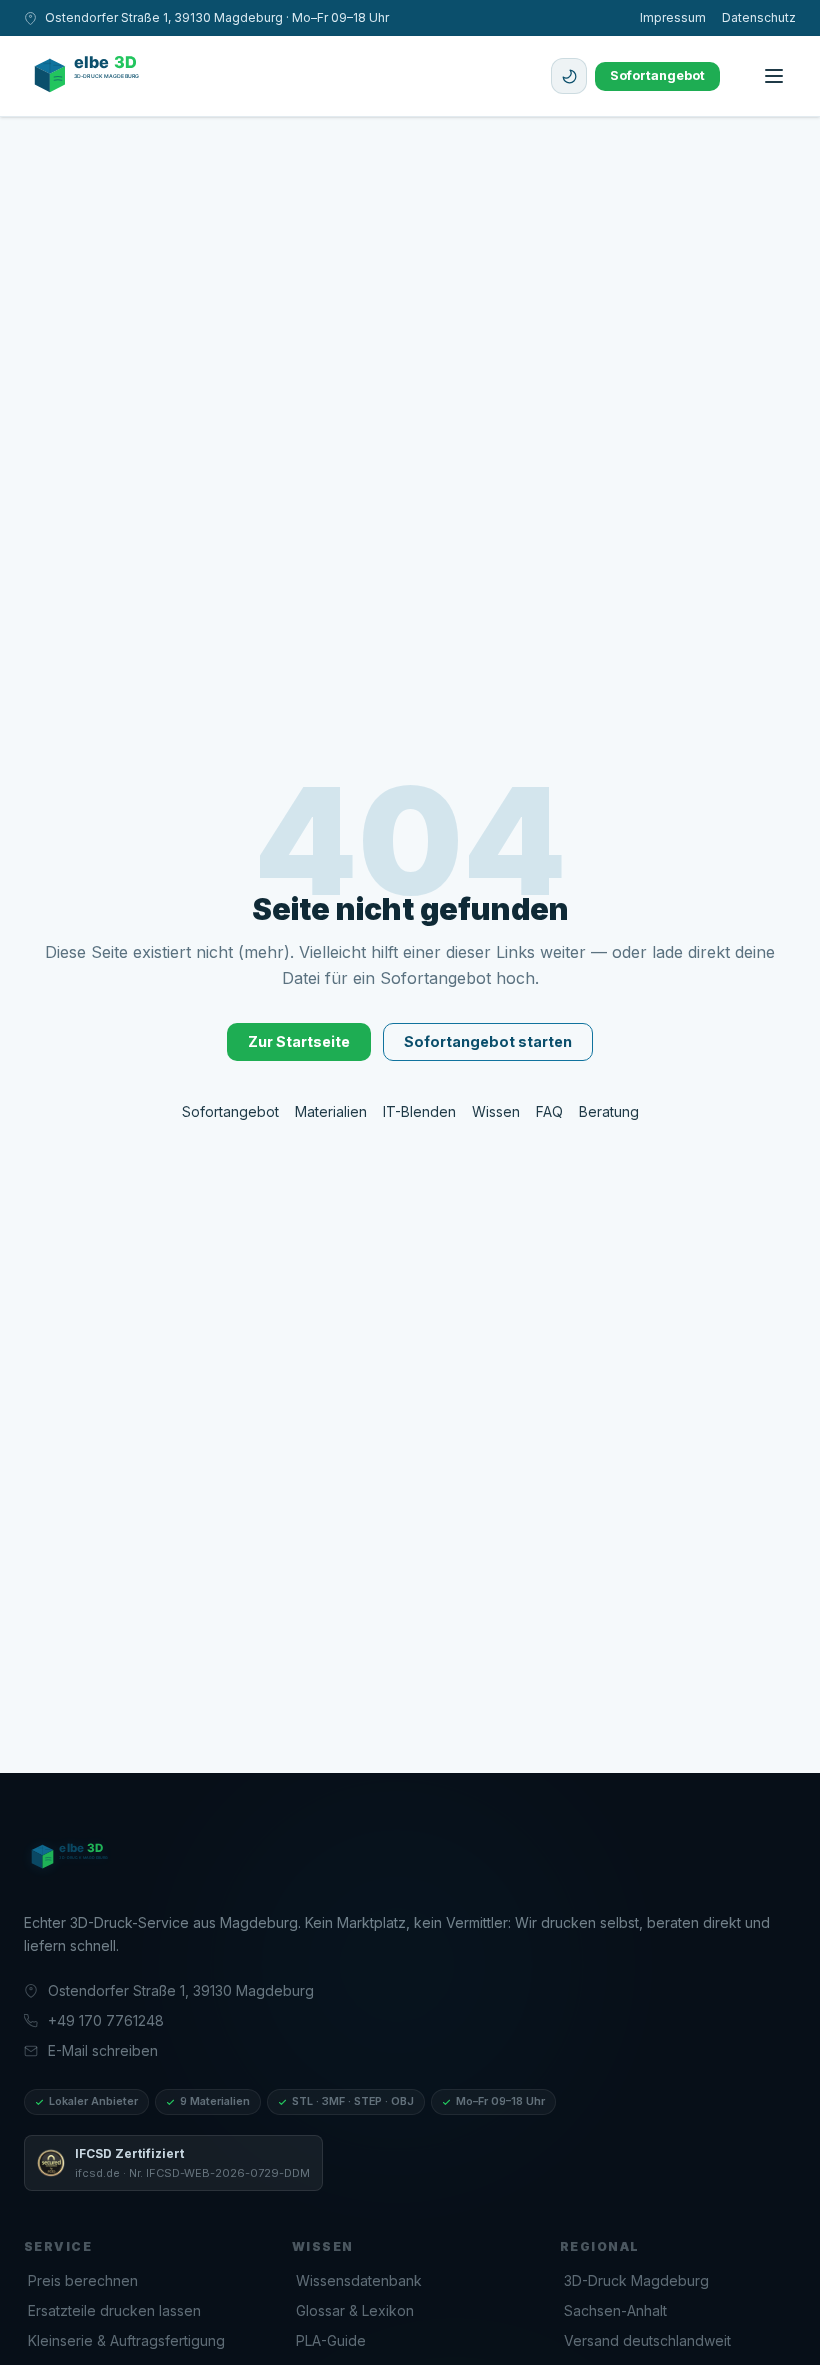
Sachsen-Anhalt (615, 2310)
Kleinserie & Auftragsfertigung (126, 2340)
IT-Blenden (419, 1111)
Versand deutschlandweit (647, 2340)
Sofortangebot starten (488, 1041)
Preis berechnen (83, 2280)
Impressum (673, 17)
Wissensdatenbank (359, 2280)
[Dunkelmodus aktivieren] (569, 76)
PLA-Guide (331, 2340)
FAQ (549, 1111)
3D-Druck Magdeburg (636, 2280)
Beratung (609, 1111)
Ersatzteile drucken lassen (114, 2310)
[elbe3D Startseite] (78, 1857)
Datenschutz (759, 17)
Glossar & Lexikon (355, 2310)
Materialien (331, 1111)
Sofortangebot (657, 75)
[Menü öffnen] (774, 76)
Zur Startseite (299, 1041)
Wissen (496, 1111)
